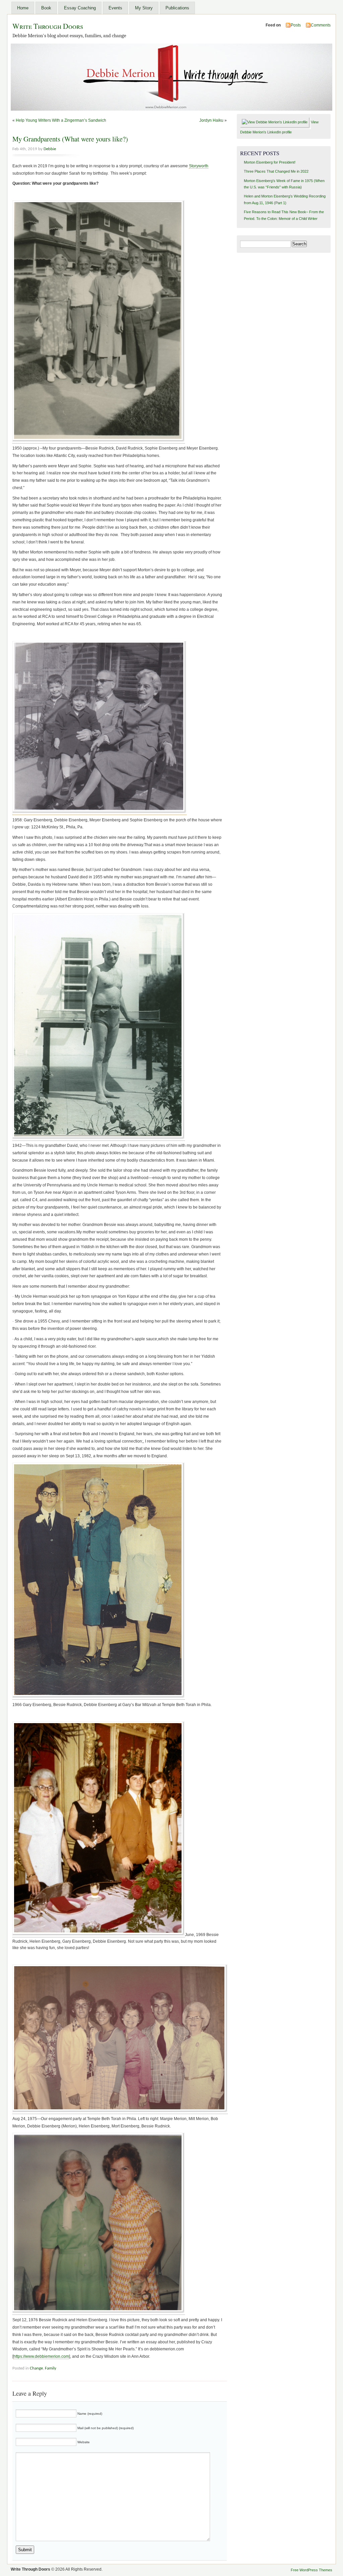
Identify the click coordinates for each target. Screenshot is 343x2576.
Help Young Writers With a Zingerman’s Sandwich (61, 120)
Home (23, 8)
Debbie (50, 149)
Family (51, 2368)
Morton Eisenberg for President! (270, 162)
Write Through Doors (48, 26)
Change (36, 2368)
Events (115, 8)
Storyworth (199, 166)
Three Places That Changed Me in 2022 (276, 171)
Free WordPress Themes (312, 2570)
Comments (321, 25)
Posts (296, 25)
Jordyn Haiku (211, 120)
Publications (177, 8)
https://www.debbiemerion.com (41, 2356)
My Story (144, 8)
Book (46, 8)
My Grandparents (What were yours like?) (70, 139)
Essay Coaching (80, 8)
